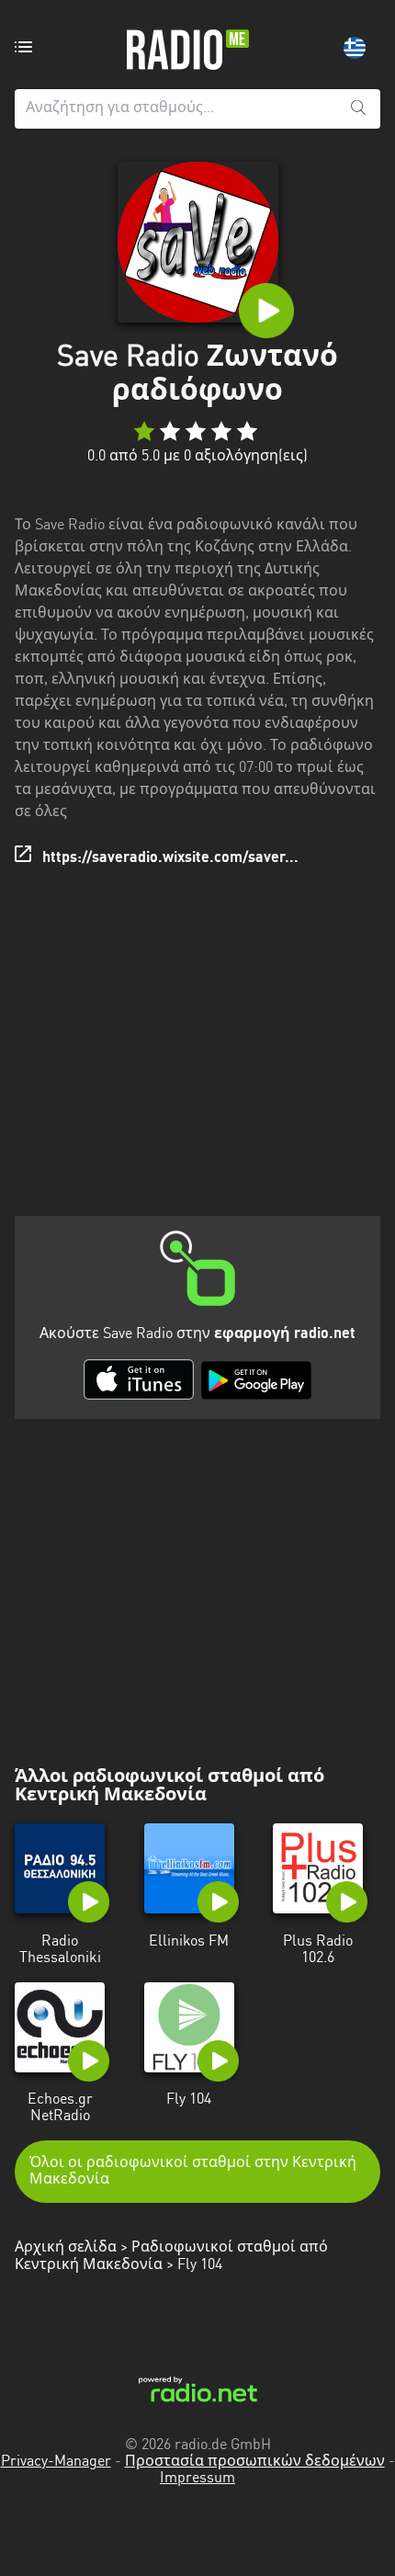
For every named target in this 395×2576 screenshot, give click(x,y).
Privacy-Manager (56, 2462)
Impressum (197, 2479)
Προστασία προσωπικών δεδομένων (255, 2462)
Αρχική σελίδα (66, 2248)
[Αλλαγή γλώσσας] (355, 48)
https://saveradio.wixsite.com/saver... (170, 858)
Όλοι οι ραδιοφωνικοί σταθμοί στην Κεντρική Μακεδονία (193, 2172)
